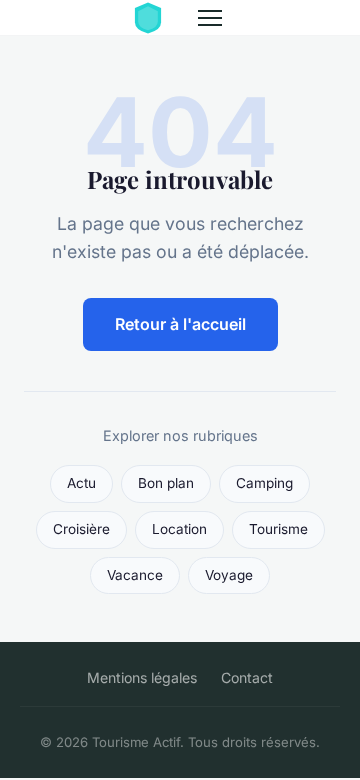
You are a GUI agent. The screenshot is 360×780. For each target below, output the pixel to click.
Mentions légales (142, 677)
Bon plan (166, 483)
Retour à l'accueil (180, 324)
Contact (247, 677)
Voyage (229, 575)
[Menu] (210, 18)
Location (179, 529)
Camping (264, 483)
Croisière (81, 529)
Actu (81, 483)
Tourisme (278, 529)
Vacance (135, 575)
